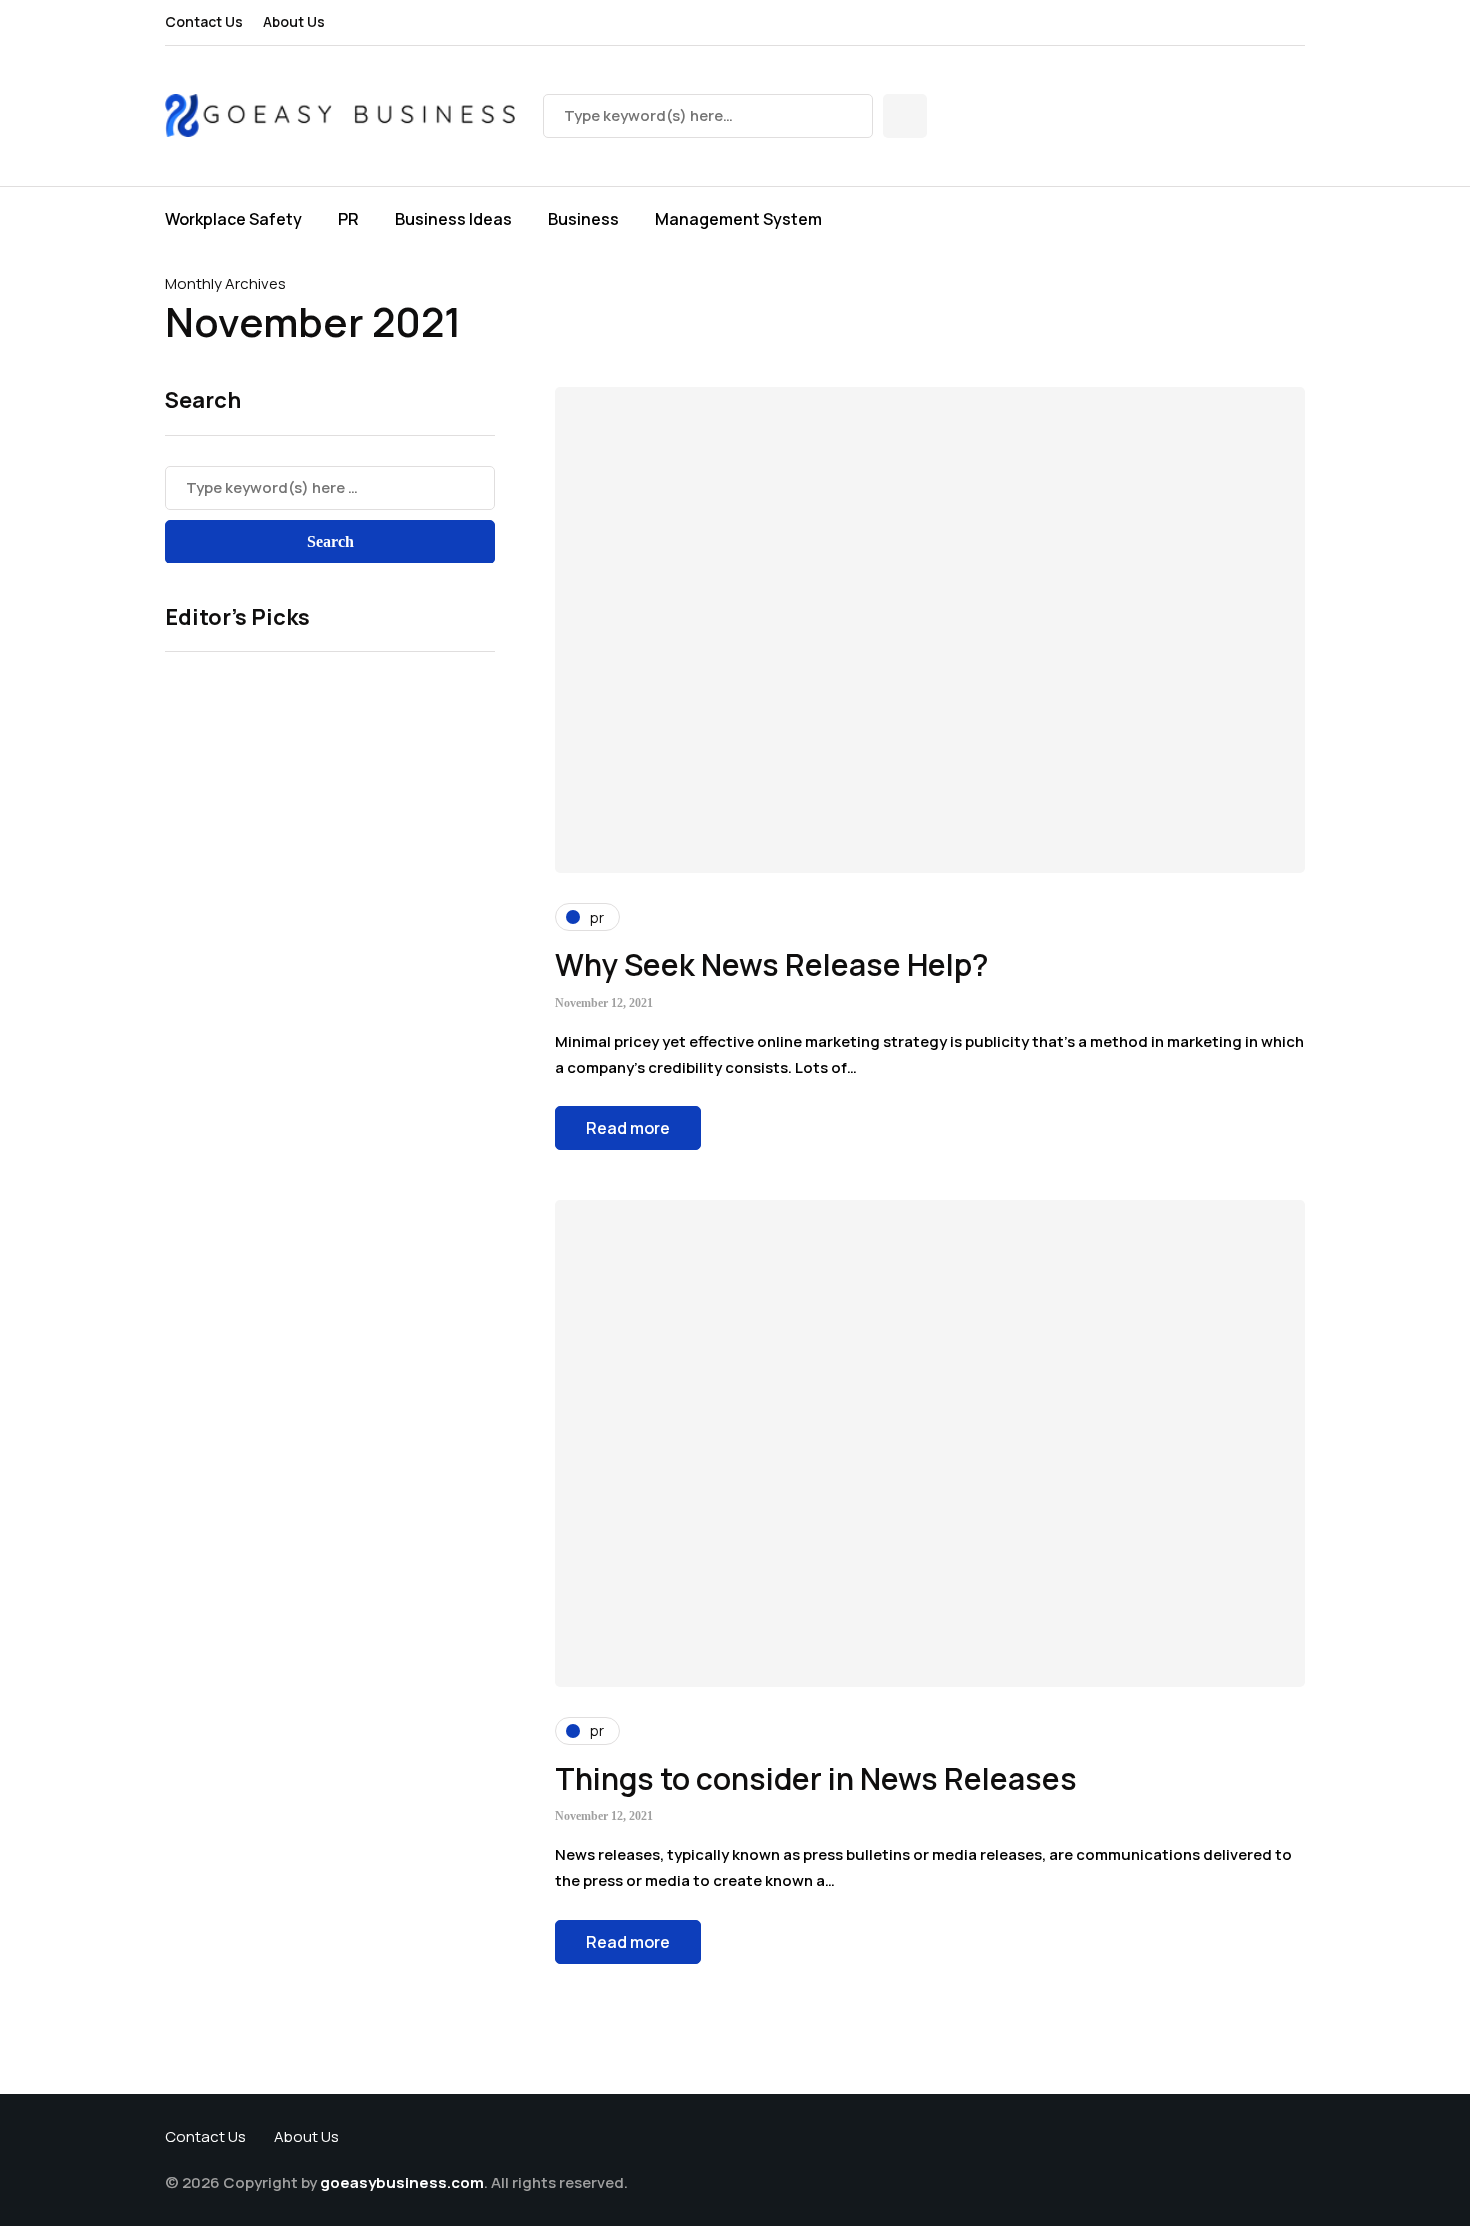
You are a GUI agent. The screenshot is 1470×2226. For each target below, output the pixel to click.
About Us (294, 21)
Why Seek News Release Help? (772, 964)
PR (348, 219)
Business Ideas (453, 219)
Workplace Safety (233, 219)
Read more (628, 1128)
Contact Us (204, 21)
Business (583, 219)
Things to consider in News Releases (816, 1778)
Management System (738, 219)
